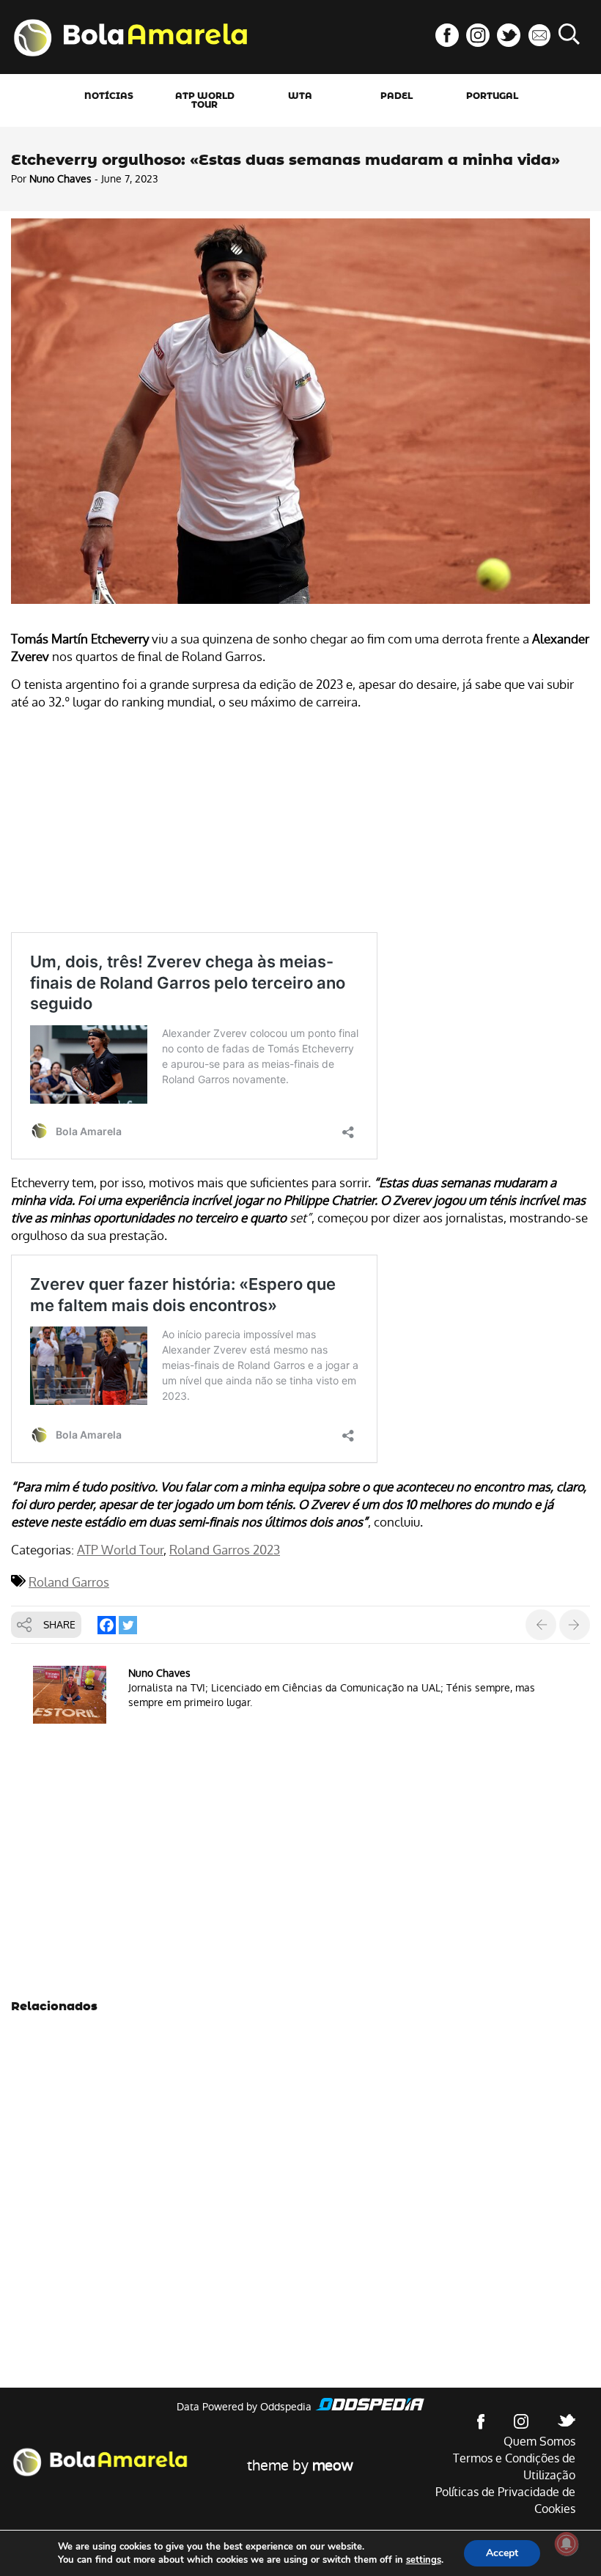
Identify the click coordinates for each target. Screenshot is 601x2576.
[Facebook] (107, 1625)
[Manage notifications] (567, 2544)
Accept (502, 2553)
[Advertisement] (300, 824)
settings (424, 2560)
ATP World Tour (205, 100)
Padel (397, 96)
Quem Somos (539, 2442)
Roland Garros (69, 1582)
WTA (300, 96)
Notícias (109, 96)
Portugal (492, 96)
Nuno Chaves (60, 179)
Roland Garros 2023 (225, 1550)
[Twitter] (128, 1625)
